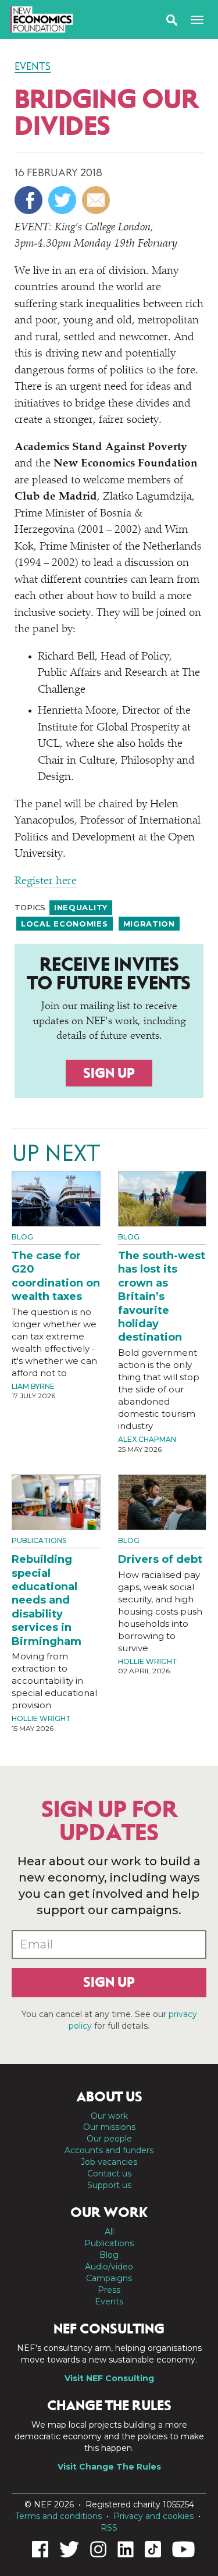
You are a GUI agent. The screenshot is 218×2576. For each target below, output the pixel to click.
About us (109, 2097)
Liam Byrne (33, 1386)
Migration (149, 924)
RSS (109, 2528)
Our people (109, 2139)
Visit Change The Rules (109, 2467)
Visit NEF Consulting (109, 2378)
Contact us (109, 2174)
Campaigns (109, 2278)
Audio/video (109, 2267)
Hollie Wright (41, 1718)
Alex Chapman (147, 1439)
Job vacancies (109, 2162)
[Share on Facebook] (30, 200)
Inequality (81, 907)
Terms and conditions (58, 2516)
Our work (109, 2116)
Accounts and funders (109, 2150)
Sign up (109, 1073)
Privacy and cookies (153, 2516)
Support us (109, 2185)
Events (33, 66)
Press (109, 2290)
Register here (46, 881)
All (109, 2232)
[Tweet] (64, 200)
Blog (22, 1237)
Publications (39, 1540)
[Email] (97, 200)
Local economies (65, 924)
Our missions (109, 2127)
